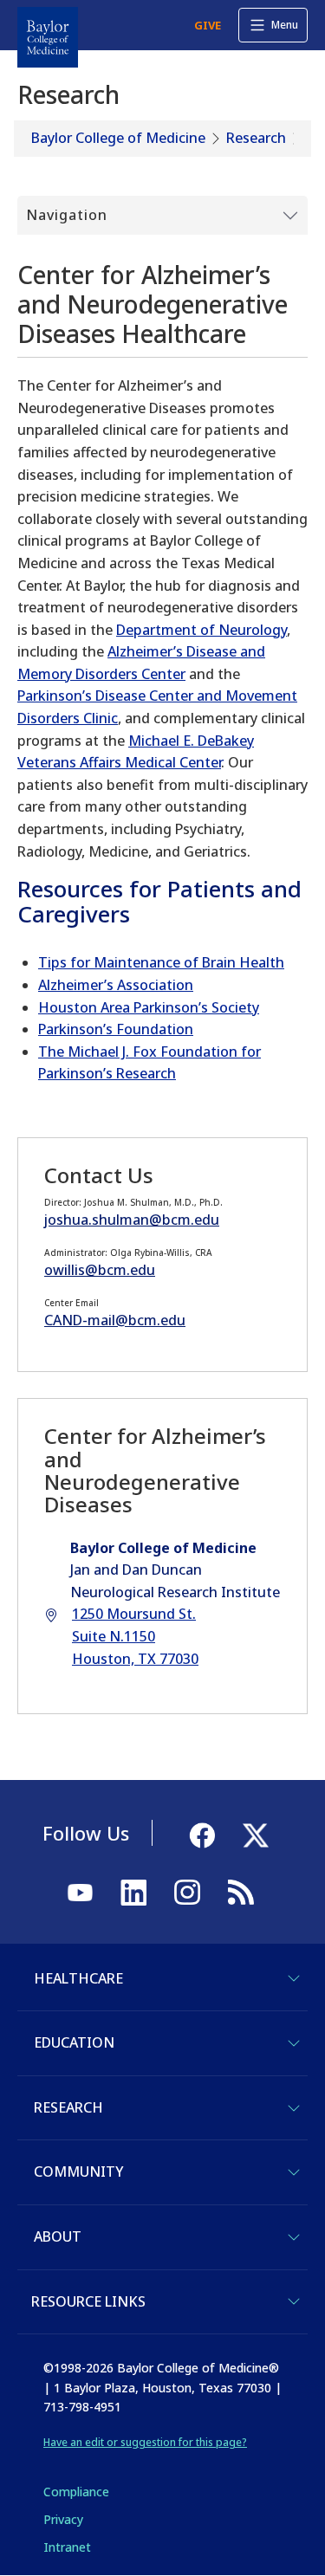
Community (78, 2171)
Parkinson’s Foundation (116, 1029)
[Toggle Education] (294, 2043)
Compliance (76, 2492)
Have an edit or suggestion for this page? (145, 2442)
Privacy (63, 2519)
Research (256, 138)
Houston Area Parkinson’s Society (149, 1007)
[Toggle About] (294, 2237)
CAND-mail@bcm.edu (115, 1320)
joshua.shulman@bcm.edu (132, 1220)
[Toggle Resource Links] (294, 2301)
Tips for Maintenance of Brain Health (161, 962)
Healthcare (78, 1978)
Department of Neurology (201, 630)
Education (74, 2042)
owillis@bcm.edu (100, 1270)
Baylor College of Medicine (118, 138)
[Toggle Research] (294, 2108)
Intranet (67, 2547)
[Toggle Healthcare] (294, 1978)
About (58, 2236)
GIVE (208, 25)
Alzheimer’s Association (116, 985)
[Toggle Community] (294, 2172)
